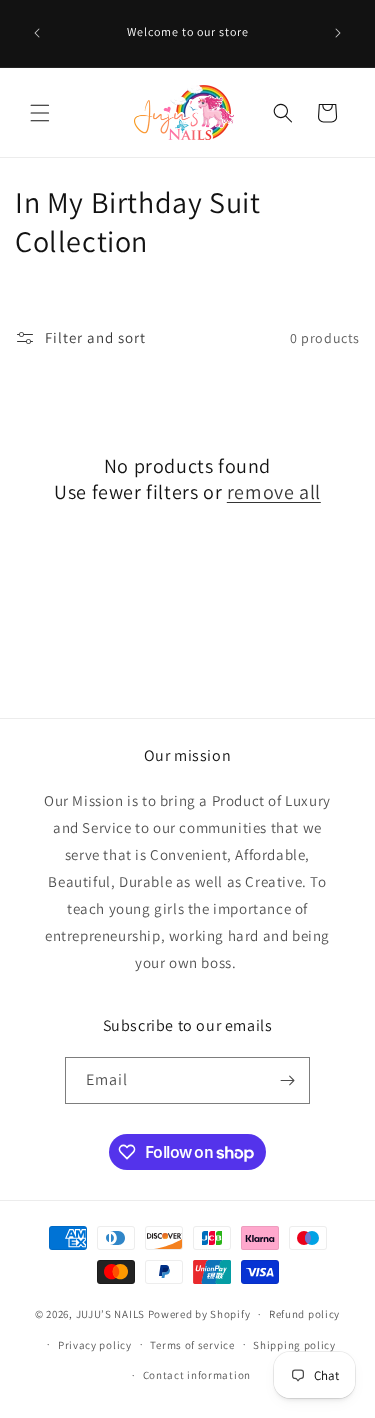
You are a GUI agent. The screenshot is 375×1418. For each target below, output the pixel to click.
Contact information (197, 1375)
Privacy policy (95, 1345)
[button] (40, 113)
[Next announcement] (338, 33)
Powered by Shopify (199, 1314)
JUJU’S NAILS (110, 1314)
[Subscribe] (287, 1080)
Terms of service (192, 1345)
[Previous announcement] (37, 33)
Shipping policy (294, 1345)
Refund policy (304, 1314)
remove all (274, 492)
